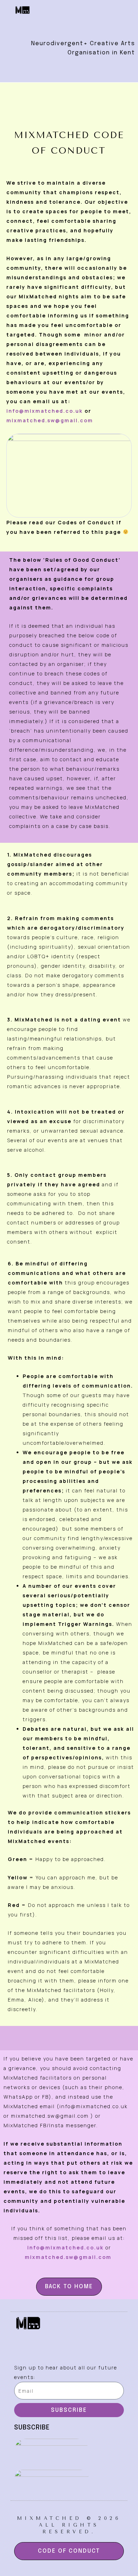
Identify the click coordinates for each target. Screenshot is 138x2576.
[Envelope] (88, 23)
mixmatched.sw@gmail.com (50, 420)
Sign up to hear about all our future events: (66, 2372)
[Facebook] (50, 23)
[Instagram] (69, 23)
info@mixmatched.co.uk (45, 411)
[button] (69, 70)
